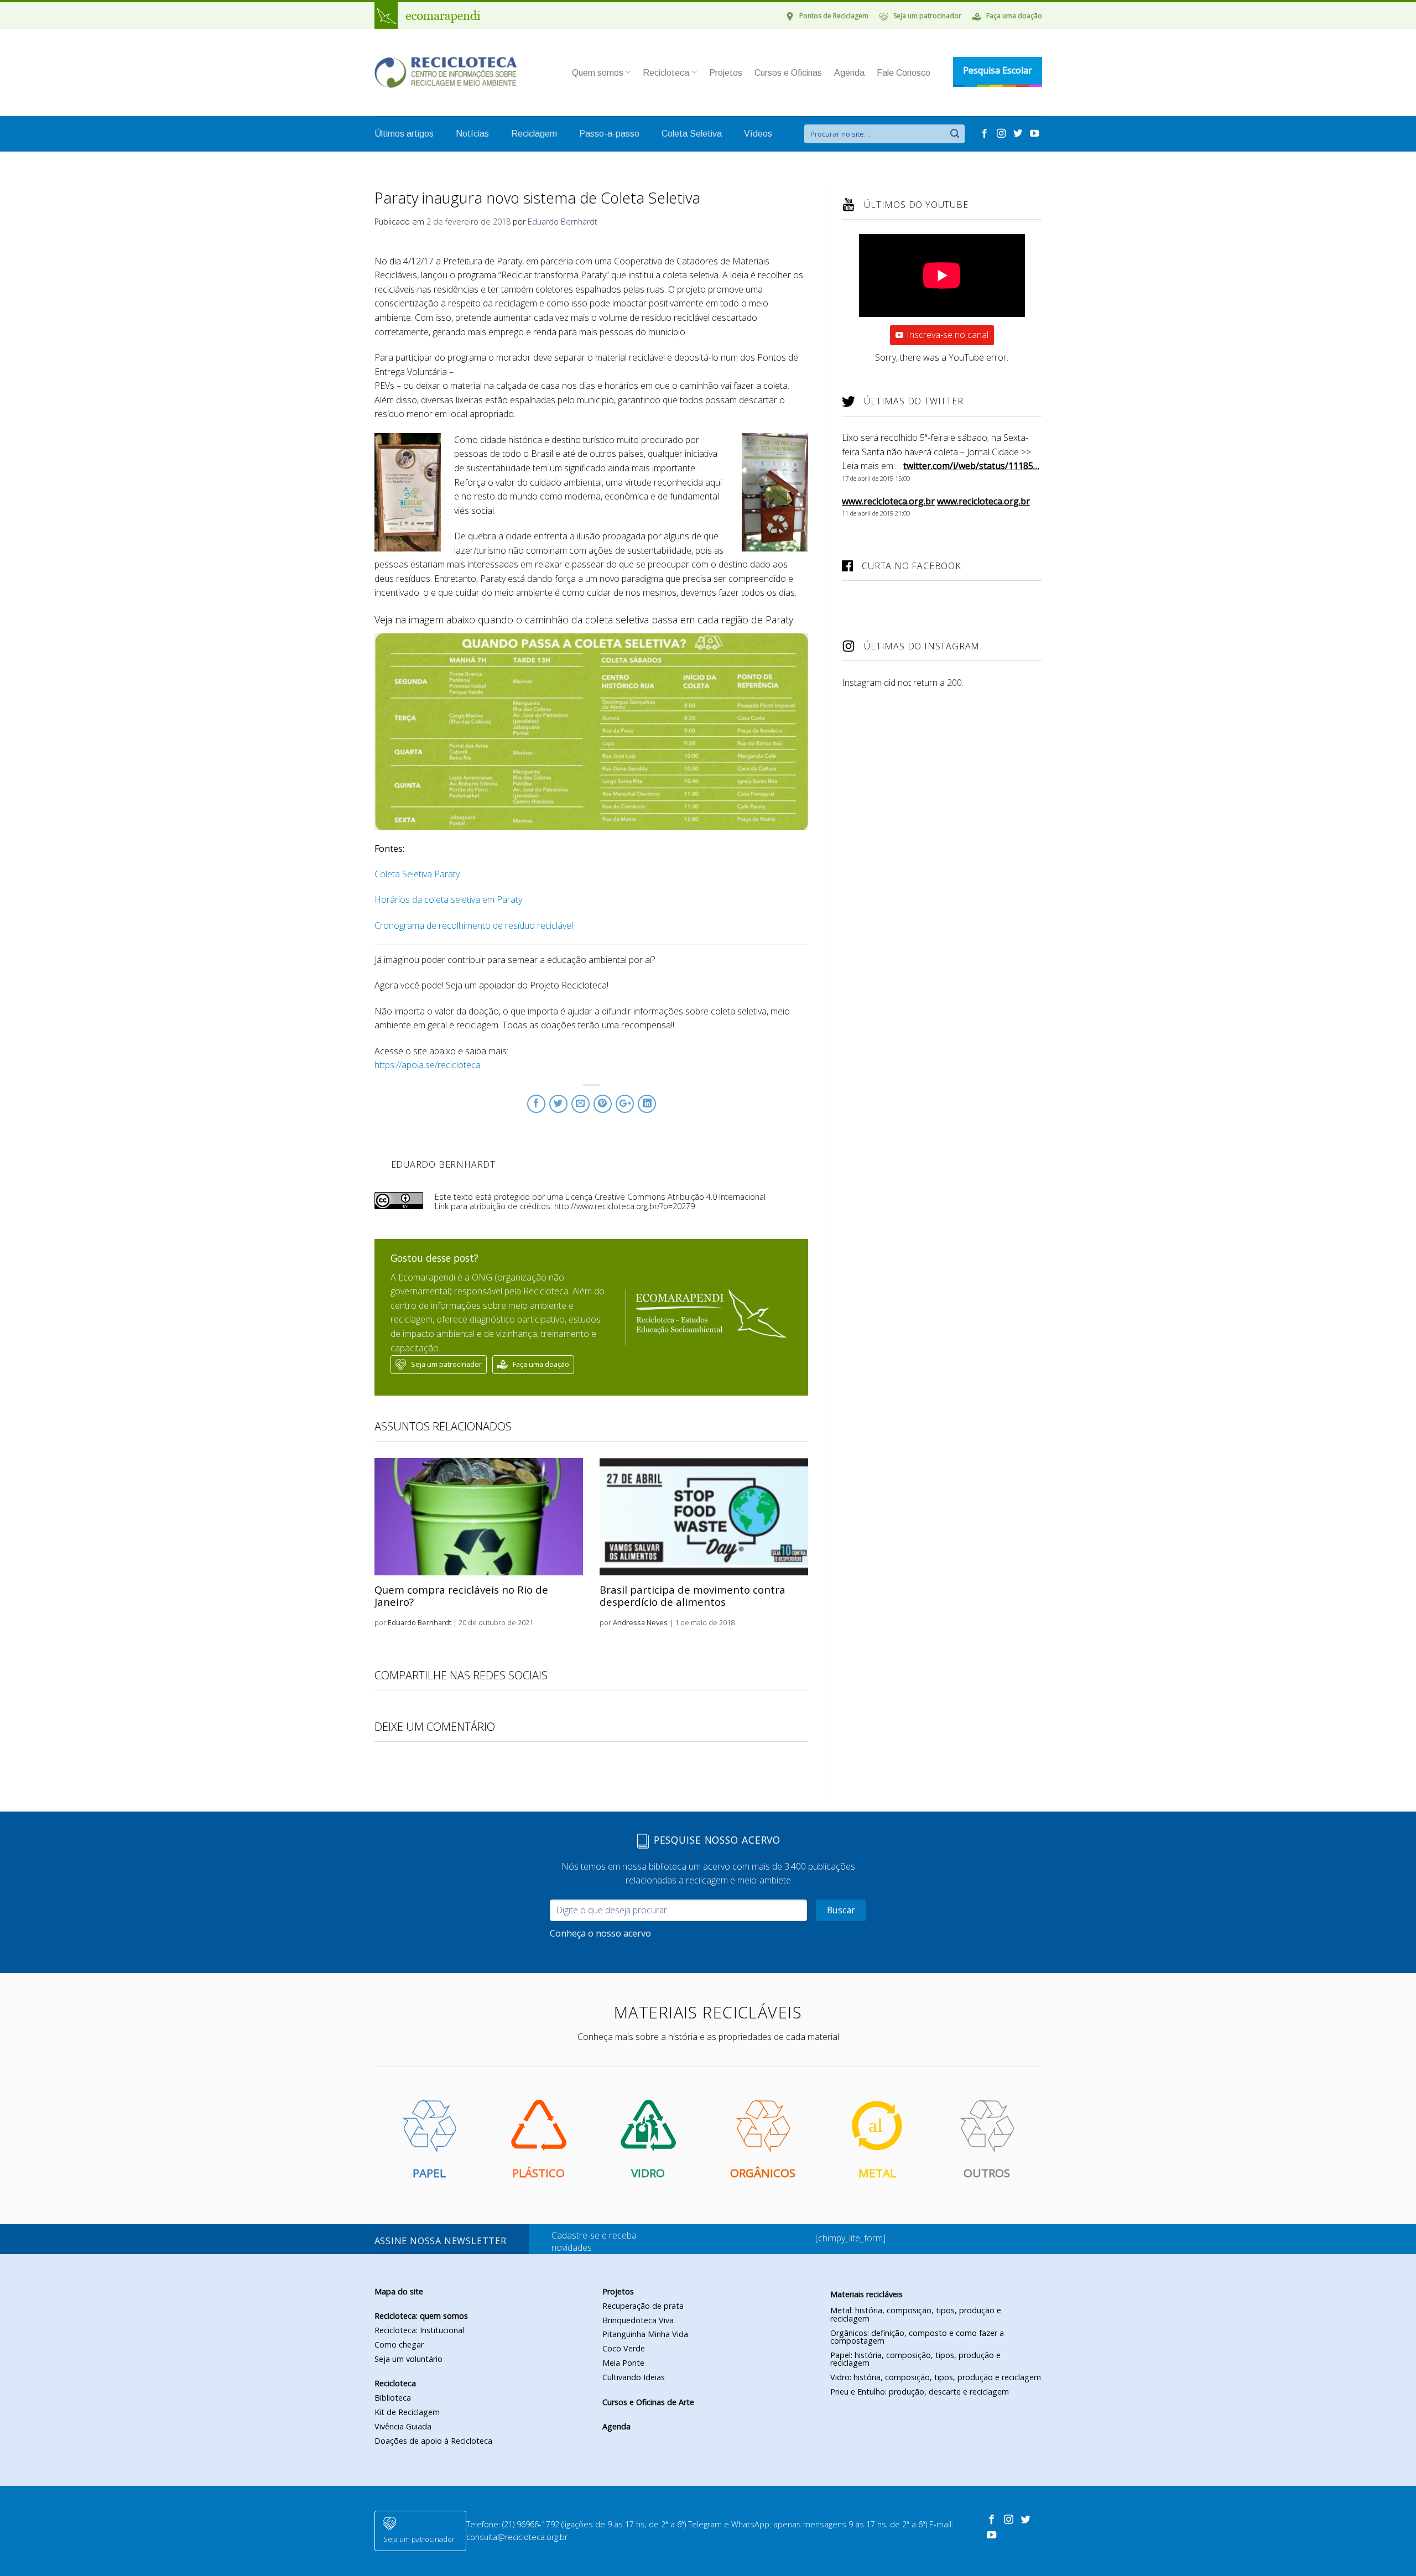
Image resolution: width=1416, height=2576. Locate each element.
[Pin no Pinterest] (603, 1104)
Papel (429, 2173)
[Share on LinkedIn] (647, 1104)
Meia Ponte (623, 2363)
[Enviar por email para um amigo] (581, 1104)
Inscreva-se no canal (948, 335)
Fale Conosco (904, 73)
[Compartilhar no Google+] (625, 1104)
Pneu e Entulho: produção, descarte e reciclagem (920, 2392)
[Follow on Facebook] (986, 134)
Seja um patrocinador (927, 16)
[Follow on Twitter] (1019, 134)
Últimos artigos (404, 134)
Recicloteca (666, 73)
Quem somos (598, 73)
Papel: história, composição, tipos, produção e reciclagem (915, 2359)
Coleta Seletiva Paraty (417, 874)
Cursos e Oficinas (788, 73)
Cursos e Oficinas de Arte (648, 2402)
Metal (877, 2173)
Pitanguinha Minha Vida (645, 2334)
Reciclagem (534, 134)
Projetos (726, 73)
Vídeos (758, 134)
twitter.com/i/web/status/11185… (971, 466)
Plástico (538, 2173)
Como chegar (399, 2345)
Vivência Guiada (403, 2426)
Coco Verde (624, 2348)
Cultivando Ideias (634, 2377)
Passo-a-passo (609, 134)
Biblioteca (393, 2398)
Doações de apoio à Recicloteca (433, 2441)
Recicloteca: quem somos (421, 2316)
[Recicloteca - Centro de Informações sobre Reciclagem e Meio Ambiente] (446, 73)
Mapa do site (399, 2291)
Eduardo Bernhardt (563, 222)
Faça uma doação (1014, 16)
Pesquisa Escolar (998, 70)
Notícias (472, 134)
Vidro (648, 2173)
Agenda (849, 73)
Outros (987, 2173)
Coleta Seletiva (692, 134)
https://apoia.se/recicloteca (428, 1065)
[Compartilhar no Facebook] (536, 1104)
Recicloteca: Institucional (419, 2330)
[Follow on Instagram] (1002, 134)
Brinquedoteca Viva (638, 2320)
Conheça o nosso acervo (600, 1933)
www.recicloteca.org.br (888, 501)
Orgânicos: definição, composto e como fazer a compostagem (917, 2337)
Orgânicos (763, 2173)
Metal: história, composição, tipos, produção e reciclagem (916, 2314)
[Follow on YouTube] (1034, 134)
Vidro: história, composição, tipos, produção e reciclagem (936, 2377)
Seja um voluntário (408, 2359)
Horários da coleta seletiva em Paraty (448, 899)
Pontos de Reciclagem (834, 16)
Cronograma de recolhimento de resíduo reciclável (474, 925)
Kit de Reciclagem (407, 2412)
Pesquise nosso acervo (715, 1840)
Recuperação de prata (643, 2306)
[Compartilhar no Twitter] (558, 1104)
